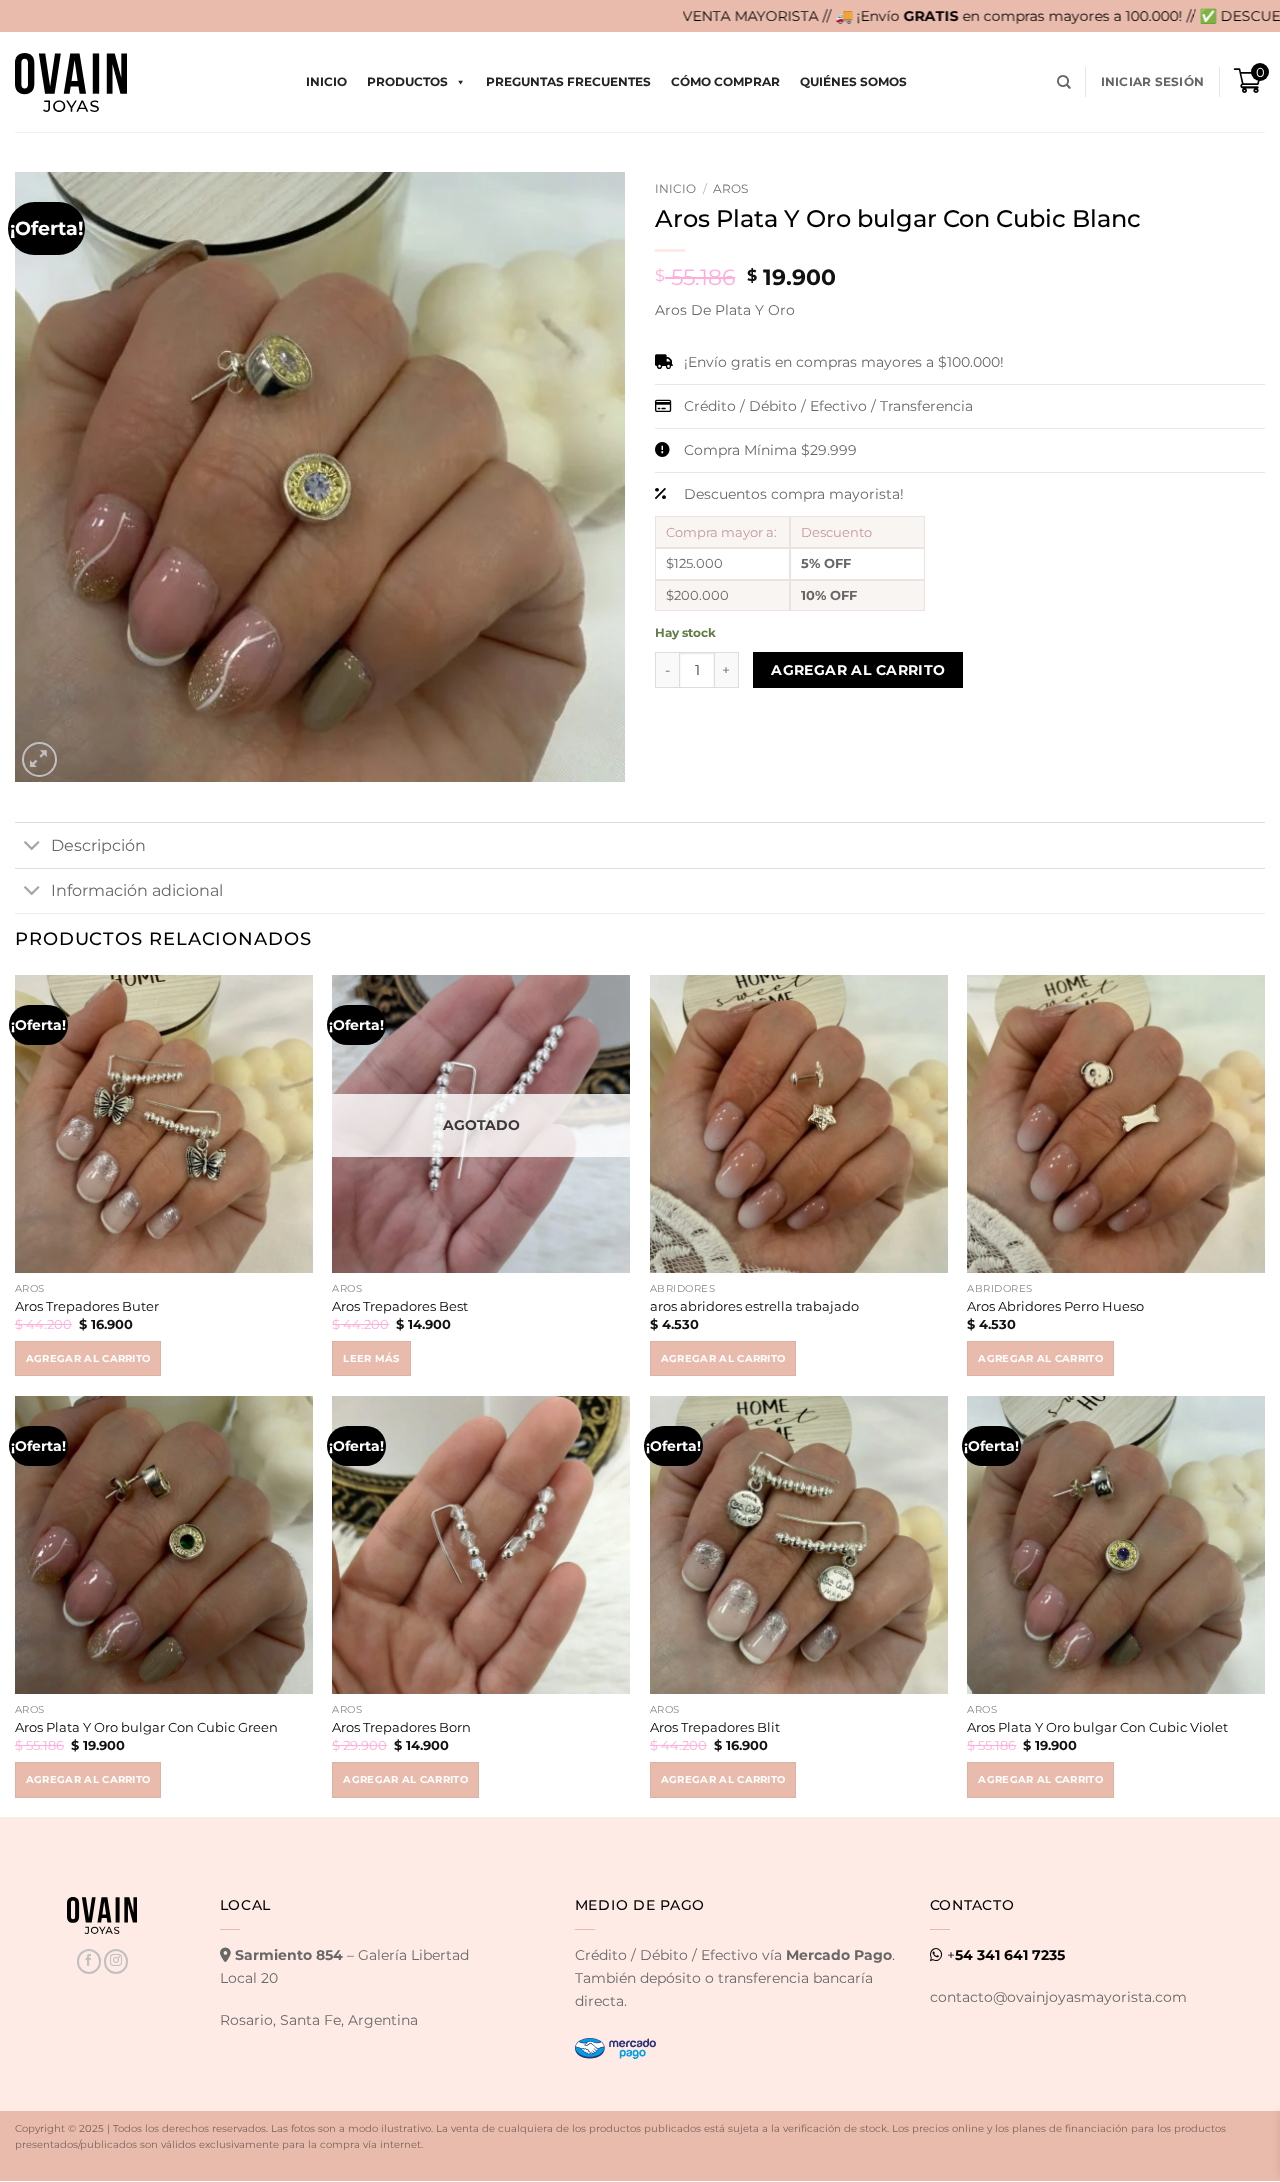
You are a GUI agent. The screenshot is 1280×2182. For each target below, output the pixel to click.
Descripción (98, 845)
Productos (407, 81)
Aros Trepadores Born (401, 1727)
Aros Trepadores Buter (87, 1306)
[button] (1152, 82)
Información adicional (137, 890)
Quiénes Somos (853, 81)
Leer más (371, 1358)
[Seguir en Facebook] (89, 1961)
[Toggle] (32, 847)
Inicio (326, 81)
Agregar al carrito (858, 670)
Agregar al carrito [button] (88, 1358)
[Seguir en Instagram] (116, 1961)
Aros (730, 188)
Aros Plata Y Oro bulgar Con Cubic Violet (1097, 1727)
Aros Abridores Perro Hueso (1055, 1306)
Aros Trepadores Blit (715, 1727)
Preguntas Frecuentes (568, 81)
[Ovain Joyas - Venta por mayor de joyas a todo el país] (71, 82)
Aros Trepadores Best (400, 1306)
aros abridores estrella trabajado (754, 1306)
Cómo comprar (725, 81)
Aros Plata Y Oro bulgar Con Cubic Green (146, 1727)
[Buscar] (1064, 82)
